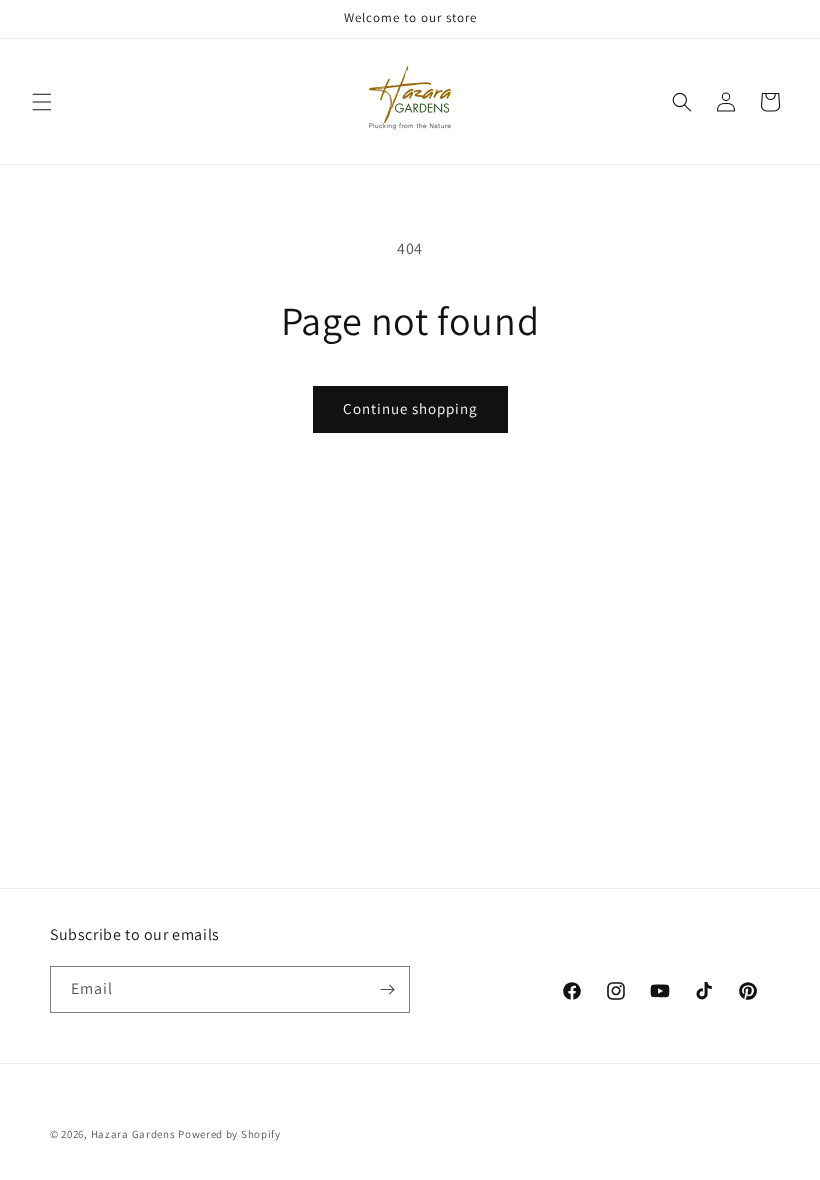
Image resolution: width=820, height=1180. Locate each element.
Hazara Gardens (133, 1134)
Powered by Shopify (229, 1134)
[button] (42, 102)
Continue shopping (410, 408)
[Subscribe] (387, 989)
